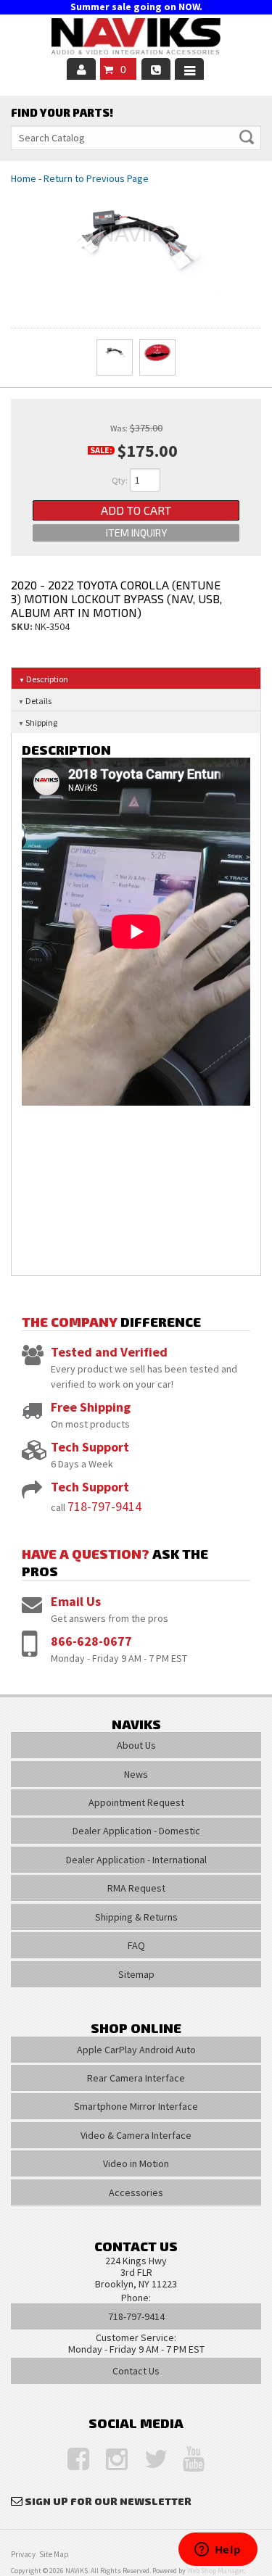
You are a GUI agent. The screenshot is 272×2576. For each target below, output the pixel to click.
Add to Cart (136, 510)
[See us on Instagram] (110, 2460)
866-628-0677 (91, 1641)
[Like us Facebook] (71, 2460)
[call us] (156, 69)
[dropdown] (189, 69)
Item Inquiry (136, 533)
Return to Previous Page (96, 178)
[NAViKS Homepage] (136, 38)
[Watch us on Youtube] (186, 2460)
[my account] (81, 69)
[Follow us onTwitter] (148, 2460)
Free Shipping (91, 1407)
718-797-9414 (104, 1506)
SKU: (23, 626)
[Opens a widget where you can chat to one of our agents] (218, 2551)
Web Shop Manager (215, 2571)
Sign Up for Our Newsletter (108, 2501)
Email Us (76, 1601)
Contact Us (136, 2371)
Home (24, 178)
